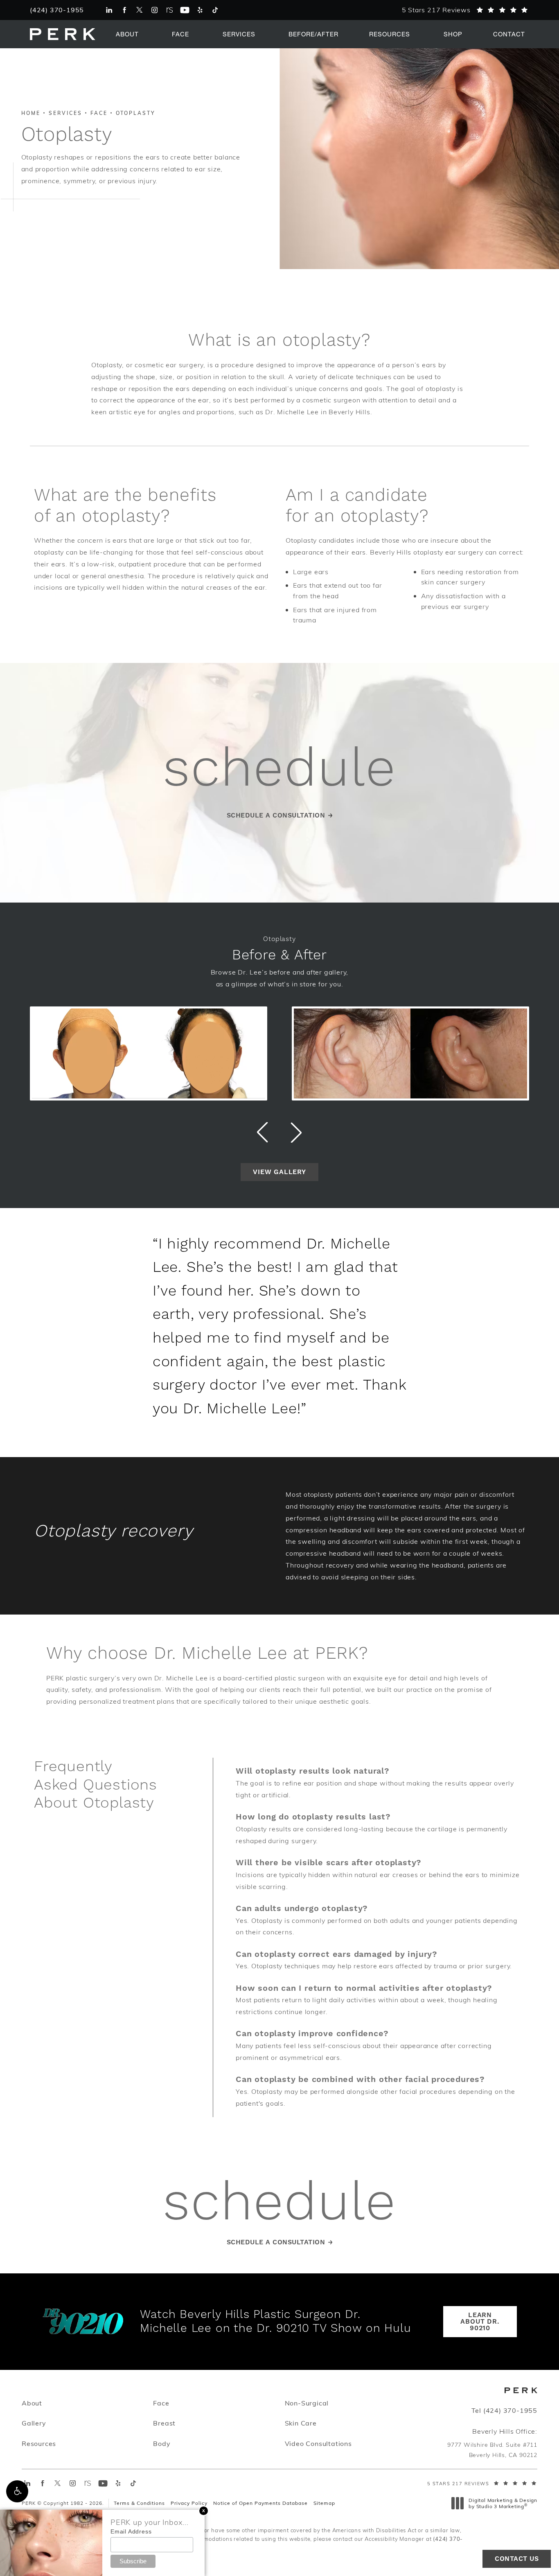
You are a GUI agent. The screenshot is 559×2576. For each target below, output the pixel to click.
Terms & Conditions (139, 2503)
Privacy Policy (189, 2503)
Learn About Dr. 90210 (480, 2322)
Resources (390, 34)
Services (239, 34)
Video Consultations (318, 2443)
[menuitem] (109, 10)
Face (180, 34)
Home (31, 113)
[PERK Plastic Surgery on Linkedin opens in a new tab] (109, 10)
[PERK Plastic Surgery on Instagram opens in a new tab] (154, 10)
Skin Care (301, 2423)
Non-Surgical (307, 2403)
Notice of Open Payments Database (260, 2503)
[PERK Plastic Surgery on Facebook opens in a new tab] (124, 10)
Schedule (279, 2204)
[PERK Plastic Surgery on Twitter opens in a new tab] (139, 10)
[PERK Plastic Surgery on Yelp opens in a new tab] (200, 10)
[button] (17, 2491)
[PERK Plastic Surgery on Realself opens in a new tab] (170, 10)
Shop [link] (453, 34)
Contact (509, 34)
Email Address (131, 2531)
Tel (504, 2410)
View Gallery (279, 1172)
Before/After (313, 34)
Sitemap (324, 2503)
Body (162, 2443)
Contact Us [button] (517, 2559)
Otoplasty (135, 113)
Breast (164, 2423)
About (127, 34)
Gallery (34, 2423)
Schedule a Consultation (276, 815)
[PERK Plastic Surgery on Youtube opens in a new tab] (185, 10)
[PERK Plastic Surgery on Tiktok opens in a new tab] (215, 10)
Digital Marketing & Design (503, 2503)
